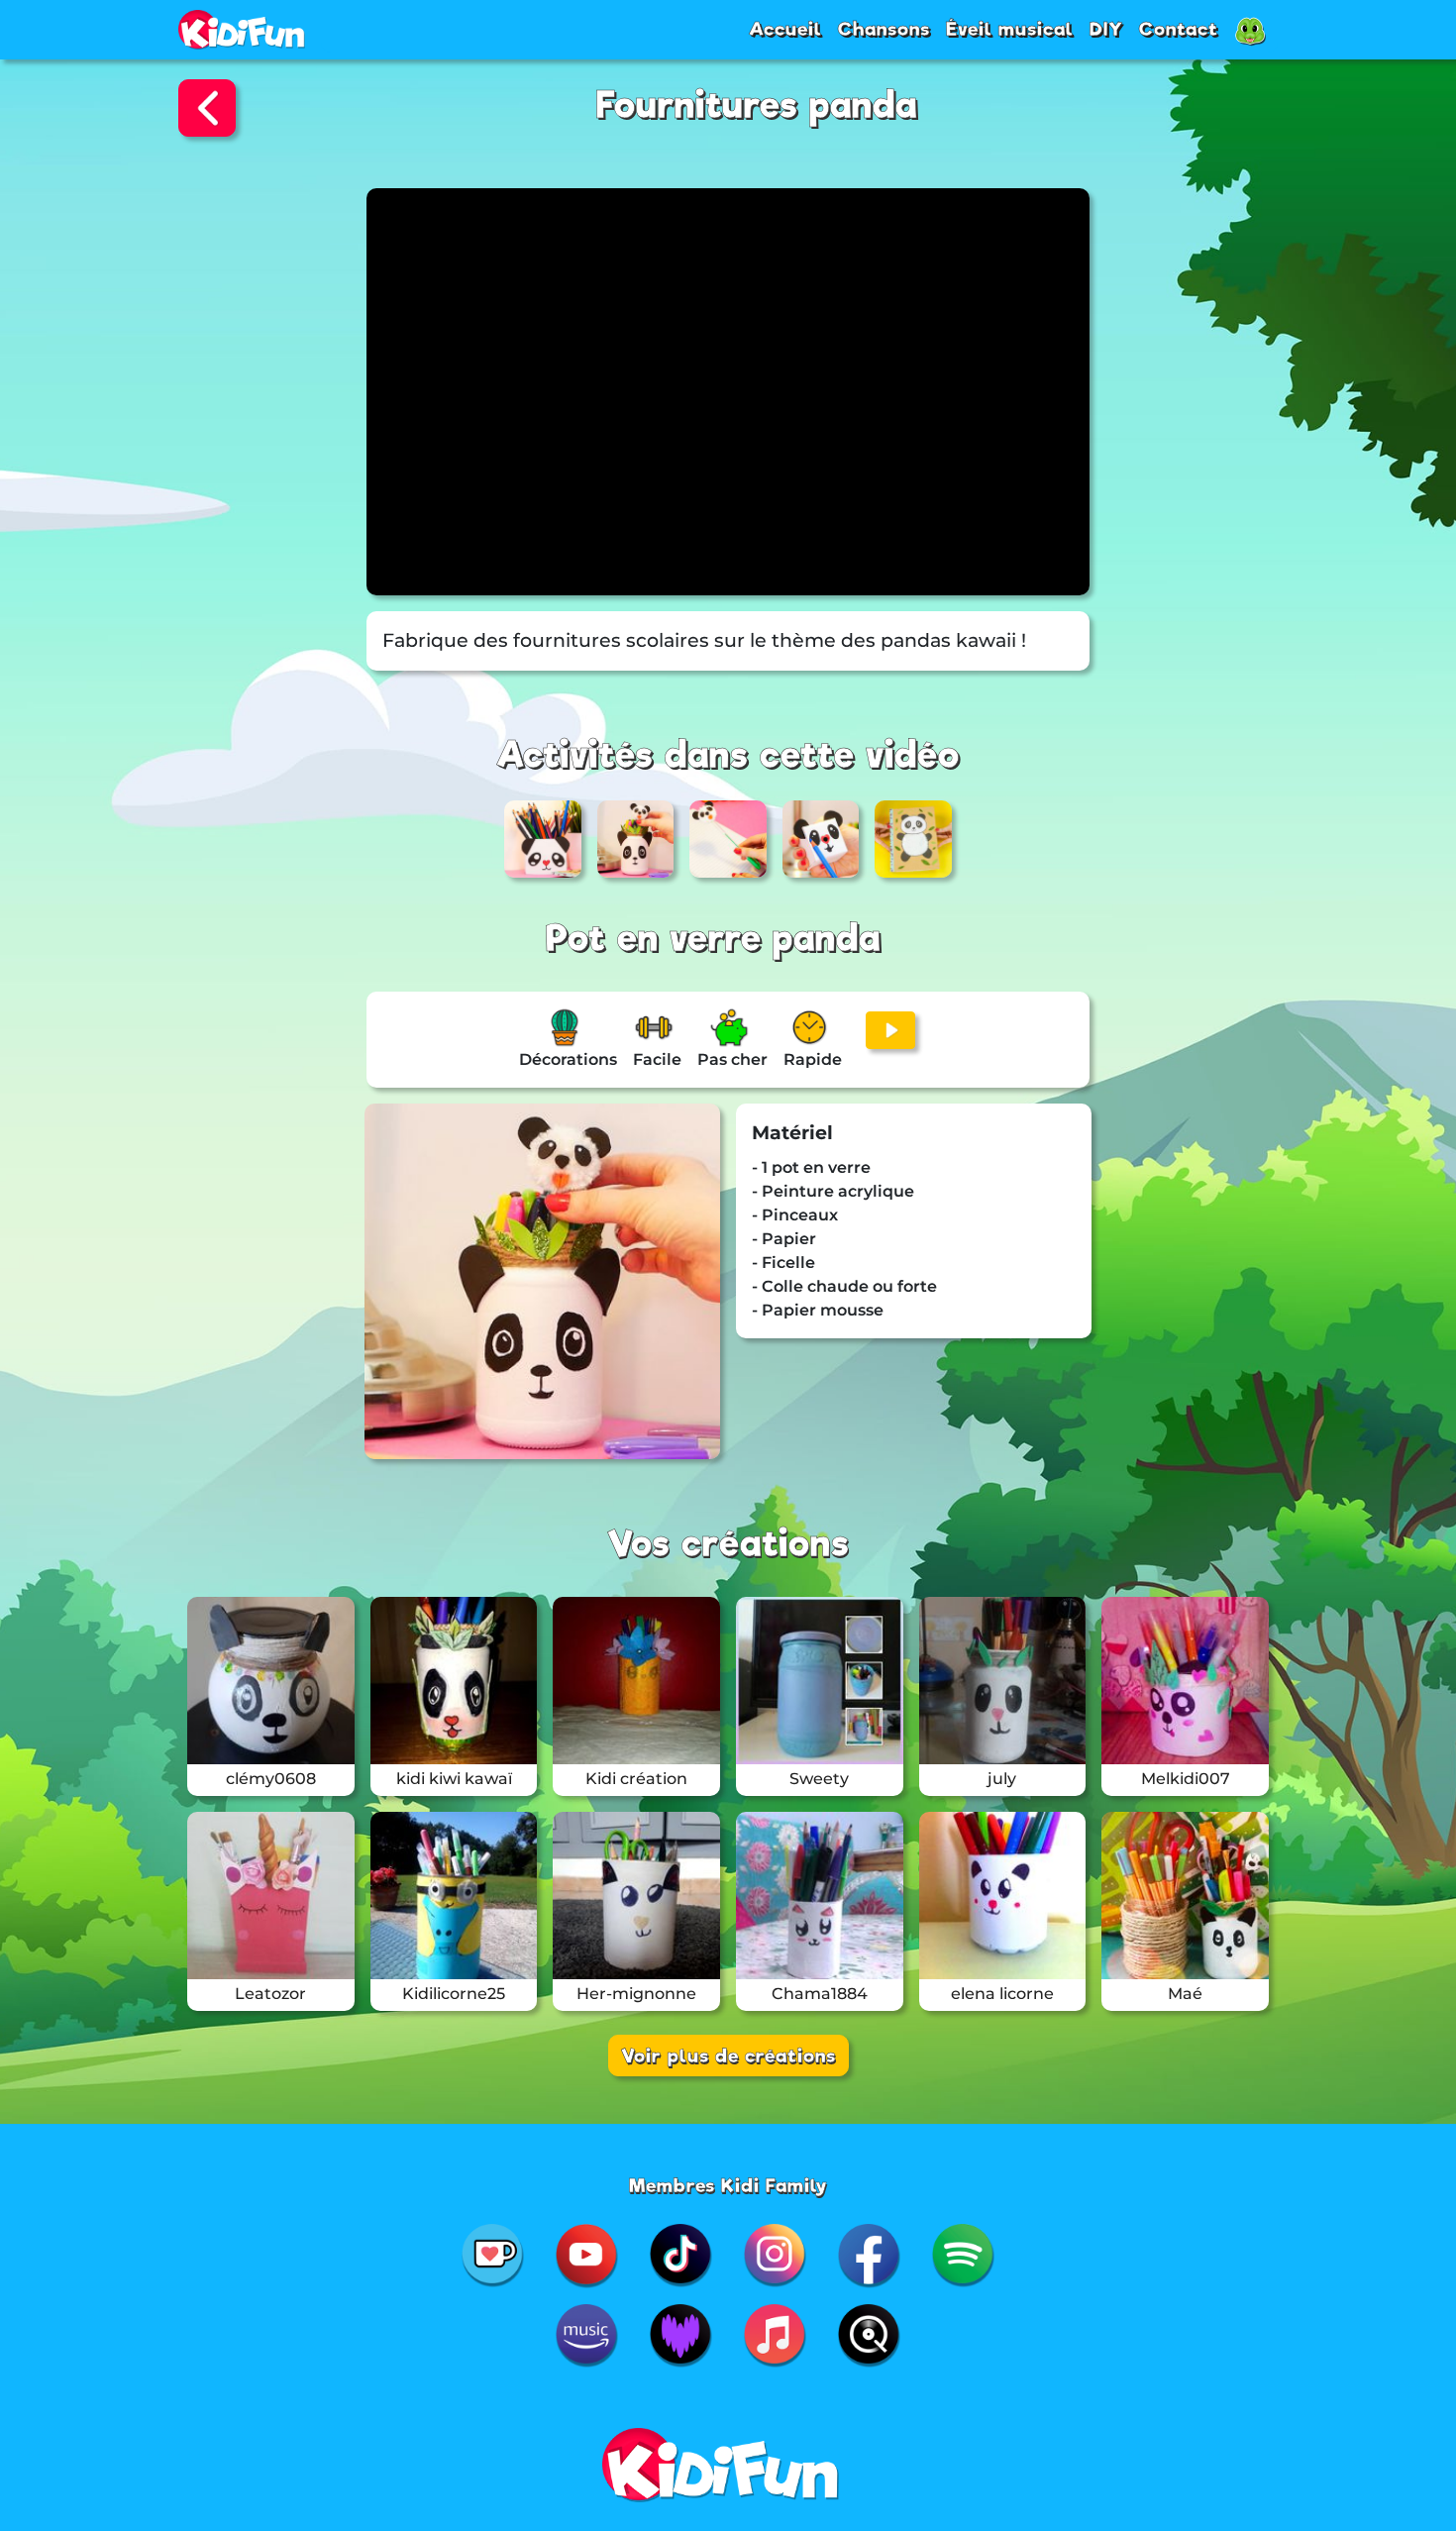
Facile (657, 1059)
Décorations (568, 1059)
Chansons (884, 29)
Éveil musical (1010, 29)
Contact (1179, 29)
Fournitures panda (757, 105)
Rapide (813, 1059)
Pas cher (732, 1059)
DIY (1106, 29)
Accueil (785, 29)
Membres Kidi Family (728, 2185)
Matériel (792, 1133)
